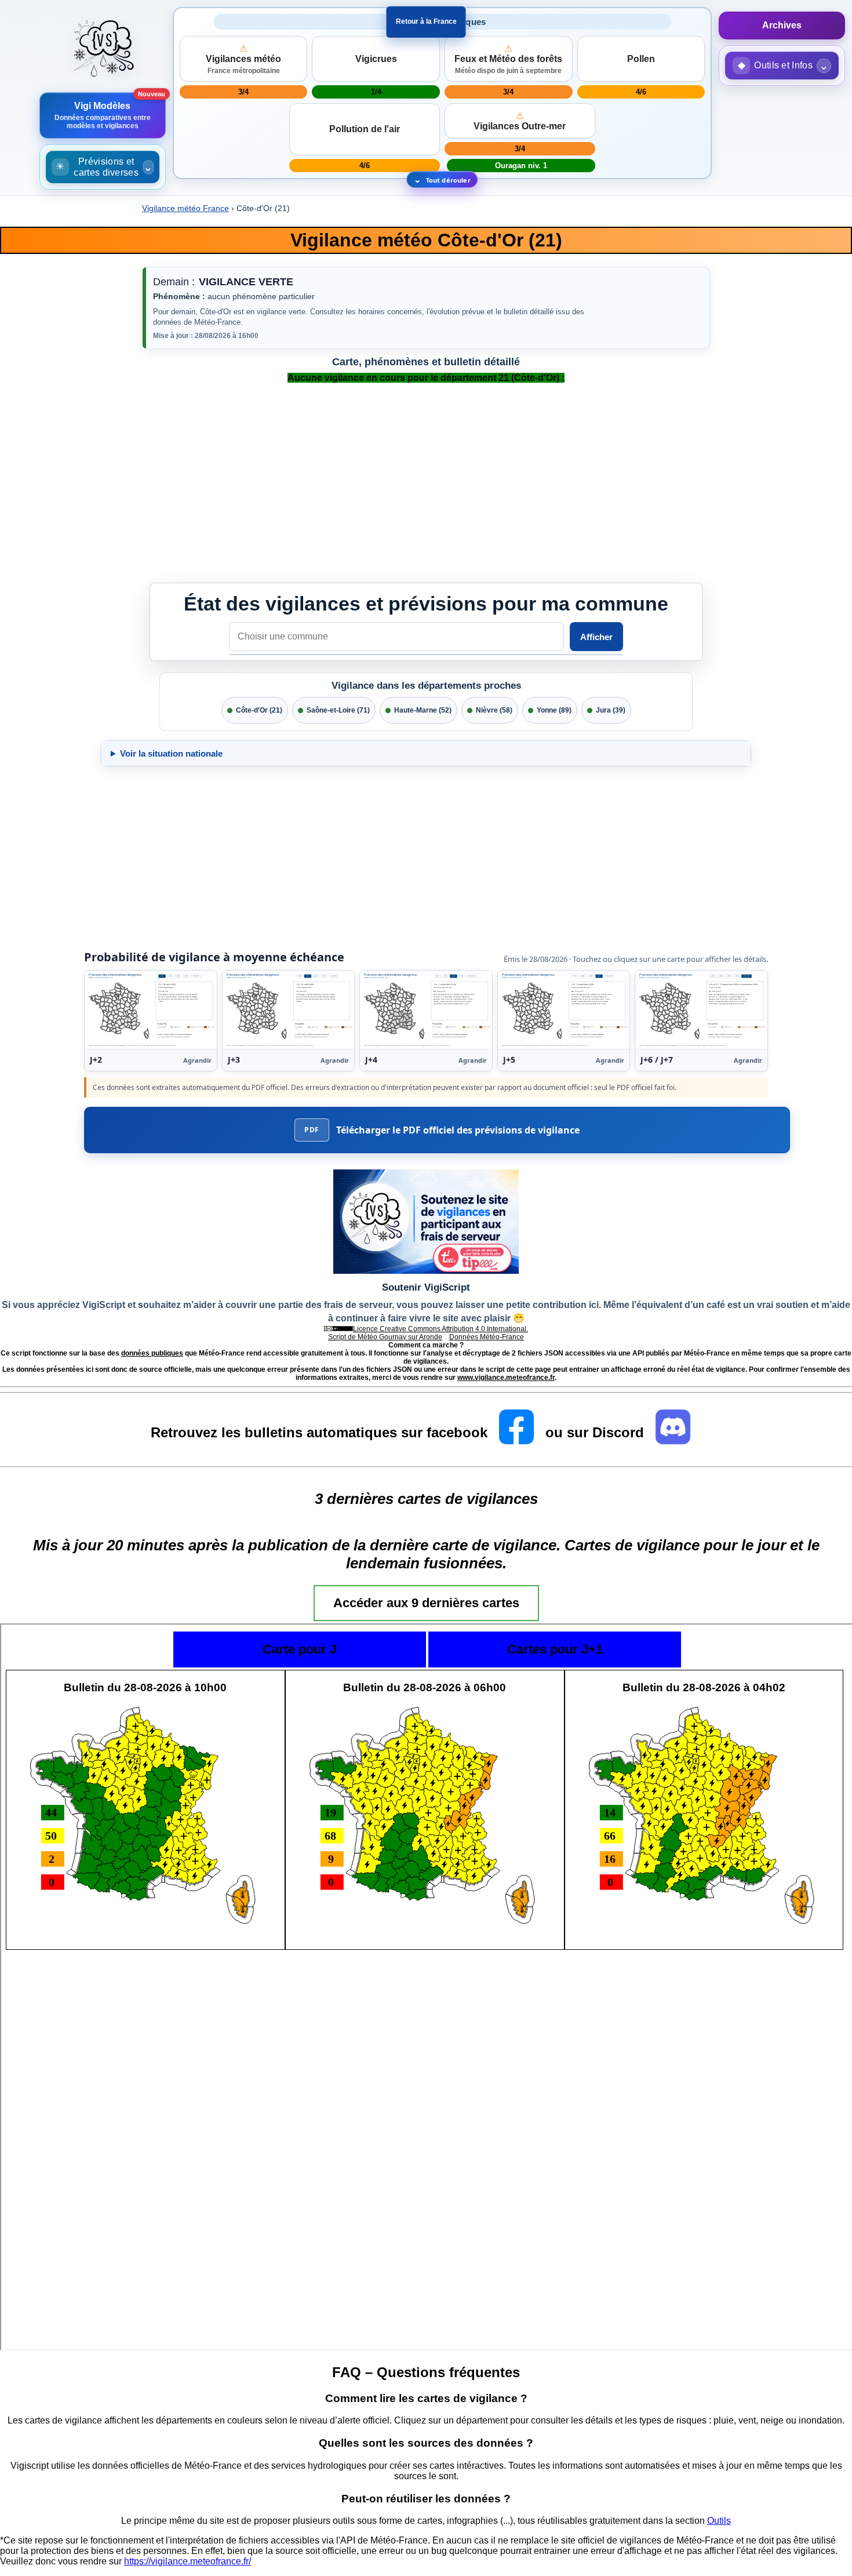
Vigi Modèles (103, 115)
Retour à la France (426, 21)
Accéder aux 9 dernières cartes (426, 1603)
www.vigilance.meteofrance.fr (506, 1378)
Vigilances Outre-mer (520, 121)
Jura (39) (611, 710)
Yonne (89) (554, 710)
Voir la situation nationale (171, 753)
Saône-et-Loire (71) (338, 710)
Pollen (641, 59)
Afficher (596, 637)
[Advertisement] (58, 1764)
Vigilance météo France (185, 208)
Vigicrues (376, 59)
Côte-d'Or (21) (259, 710)
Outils (719, 2521)
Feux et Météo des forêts (508, 59)
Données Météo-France (487, 1337)
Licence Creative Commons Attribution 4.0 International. (440, 1329)
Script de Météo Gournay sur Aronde (385, 1337)
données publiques (152, 1353)
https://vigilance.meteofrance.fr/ (187, 2561)
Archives (782, 25)
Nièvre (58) (494, 710)
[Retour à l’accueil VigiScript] (102, 50)
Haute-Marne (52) (423, 710)
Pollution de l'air (365, 129)
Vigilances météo (243, 59)
